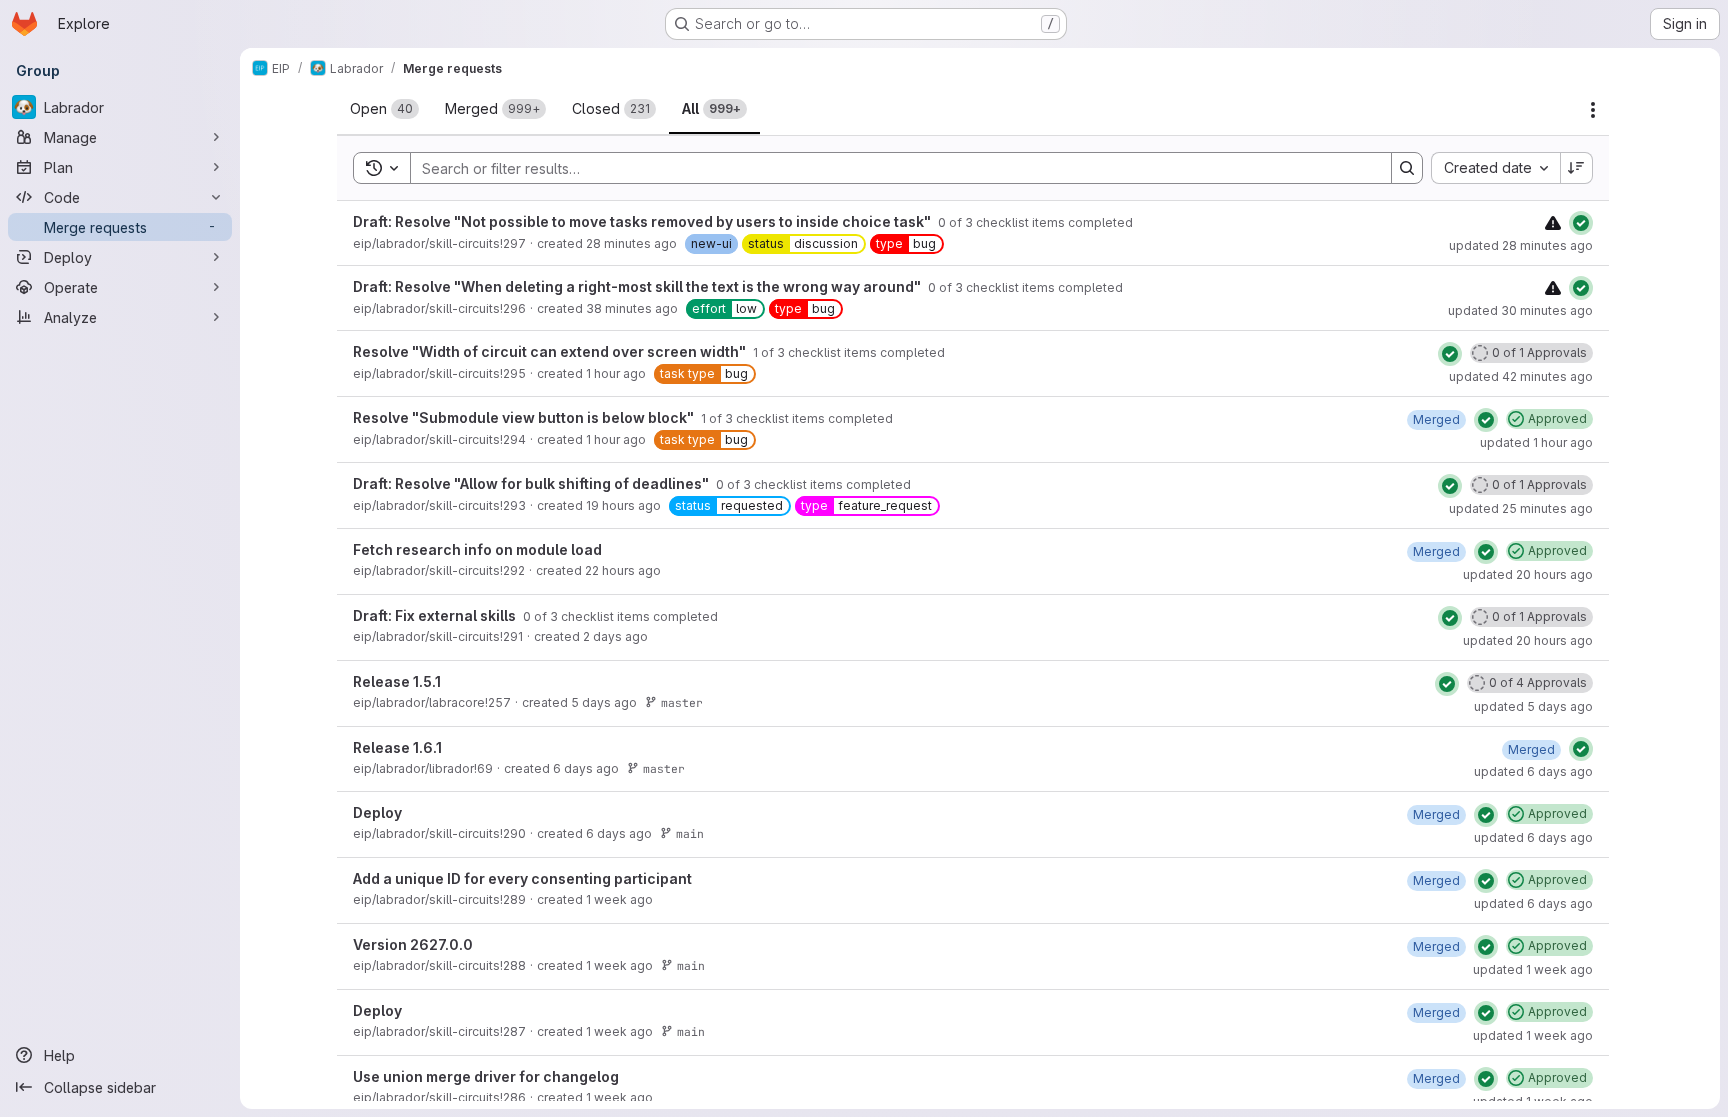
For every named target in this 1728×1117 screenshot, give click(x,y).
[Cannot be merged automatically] (1553, 222)
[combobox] (1495, 168)
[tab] (384, 109)
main (690, 833)
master (682, 702)
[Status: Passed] (1581, 223)
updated (1521, 245)
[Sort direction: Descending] (1577, 168)
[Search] (1407, 168)
